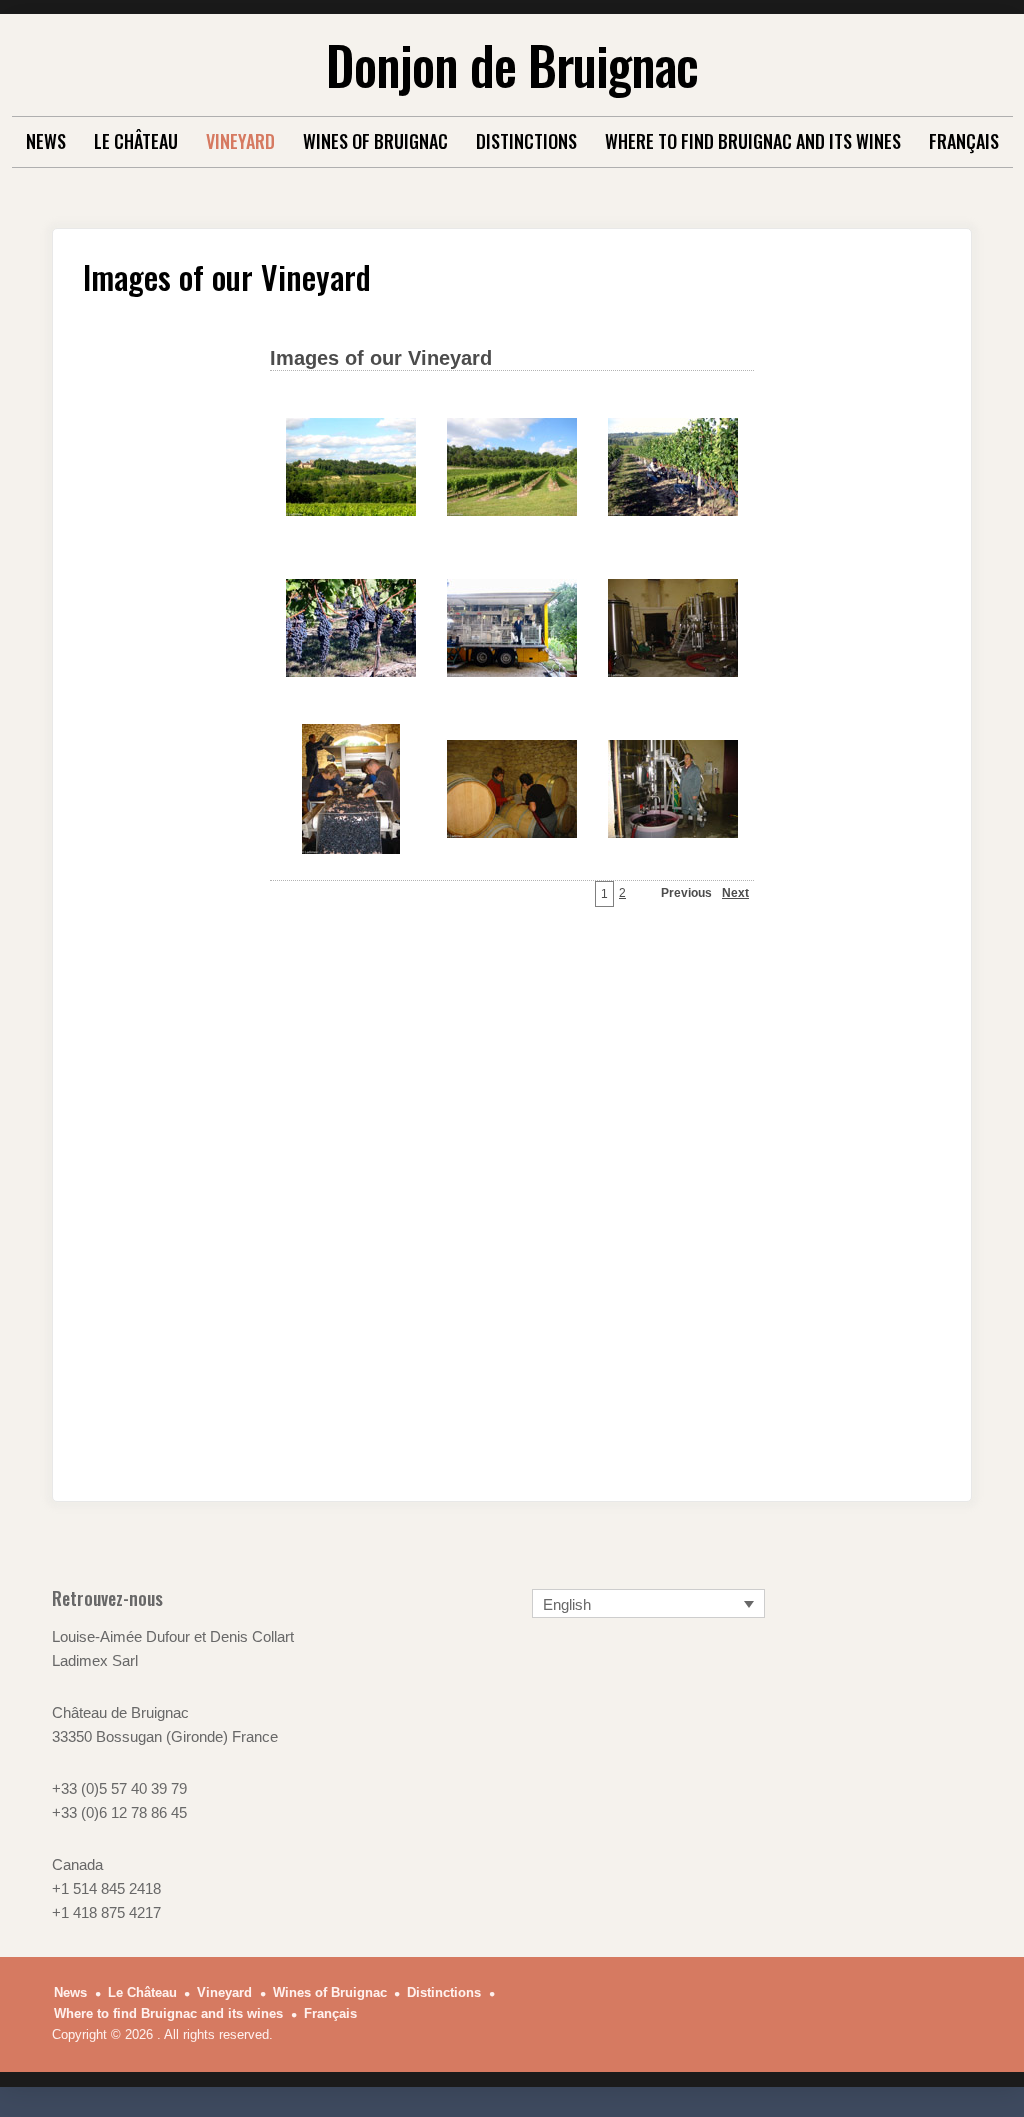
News (46, 141)
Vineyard (240, 141)
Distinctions (526, 141)
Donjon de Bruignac (512, 64)
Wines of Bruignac (375, 141)
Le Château (136, 141)
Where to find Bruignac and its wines (753, 141)
